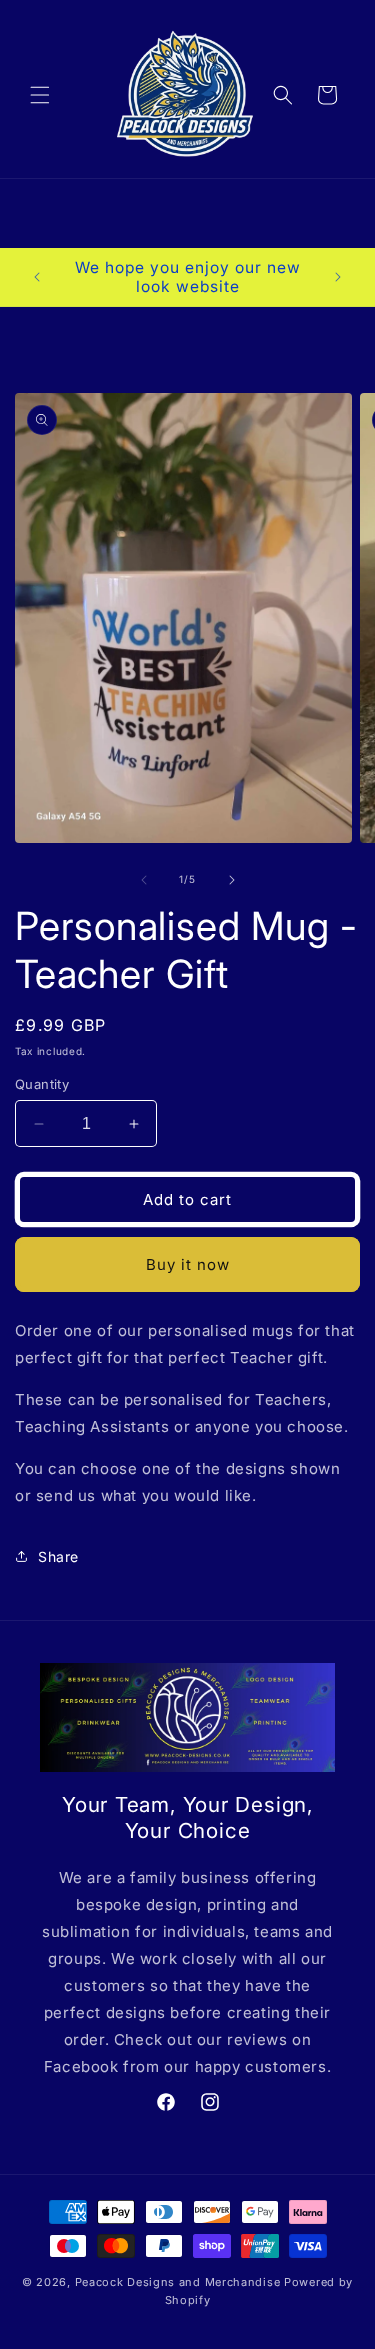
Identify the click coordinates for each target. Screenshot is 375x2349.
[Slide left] (144, 880)
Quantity (42, 1084)
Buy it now (188, 1264)
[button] (40, 95)
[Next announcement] (338, 277)
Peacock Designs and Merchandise (179, 2282)
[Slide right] (232, 880)
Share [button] (58, 1556)
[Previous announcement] (37, 277)
